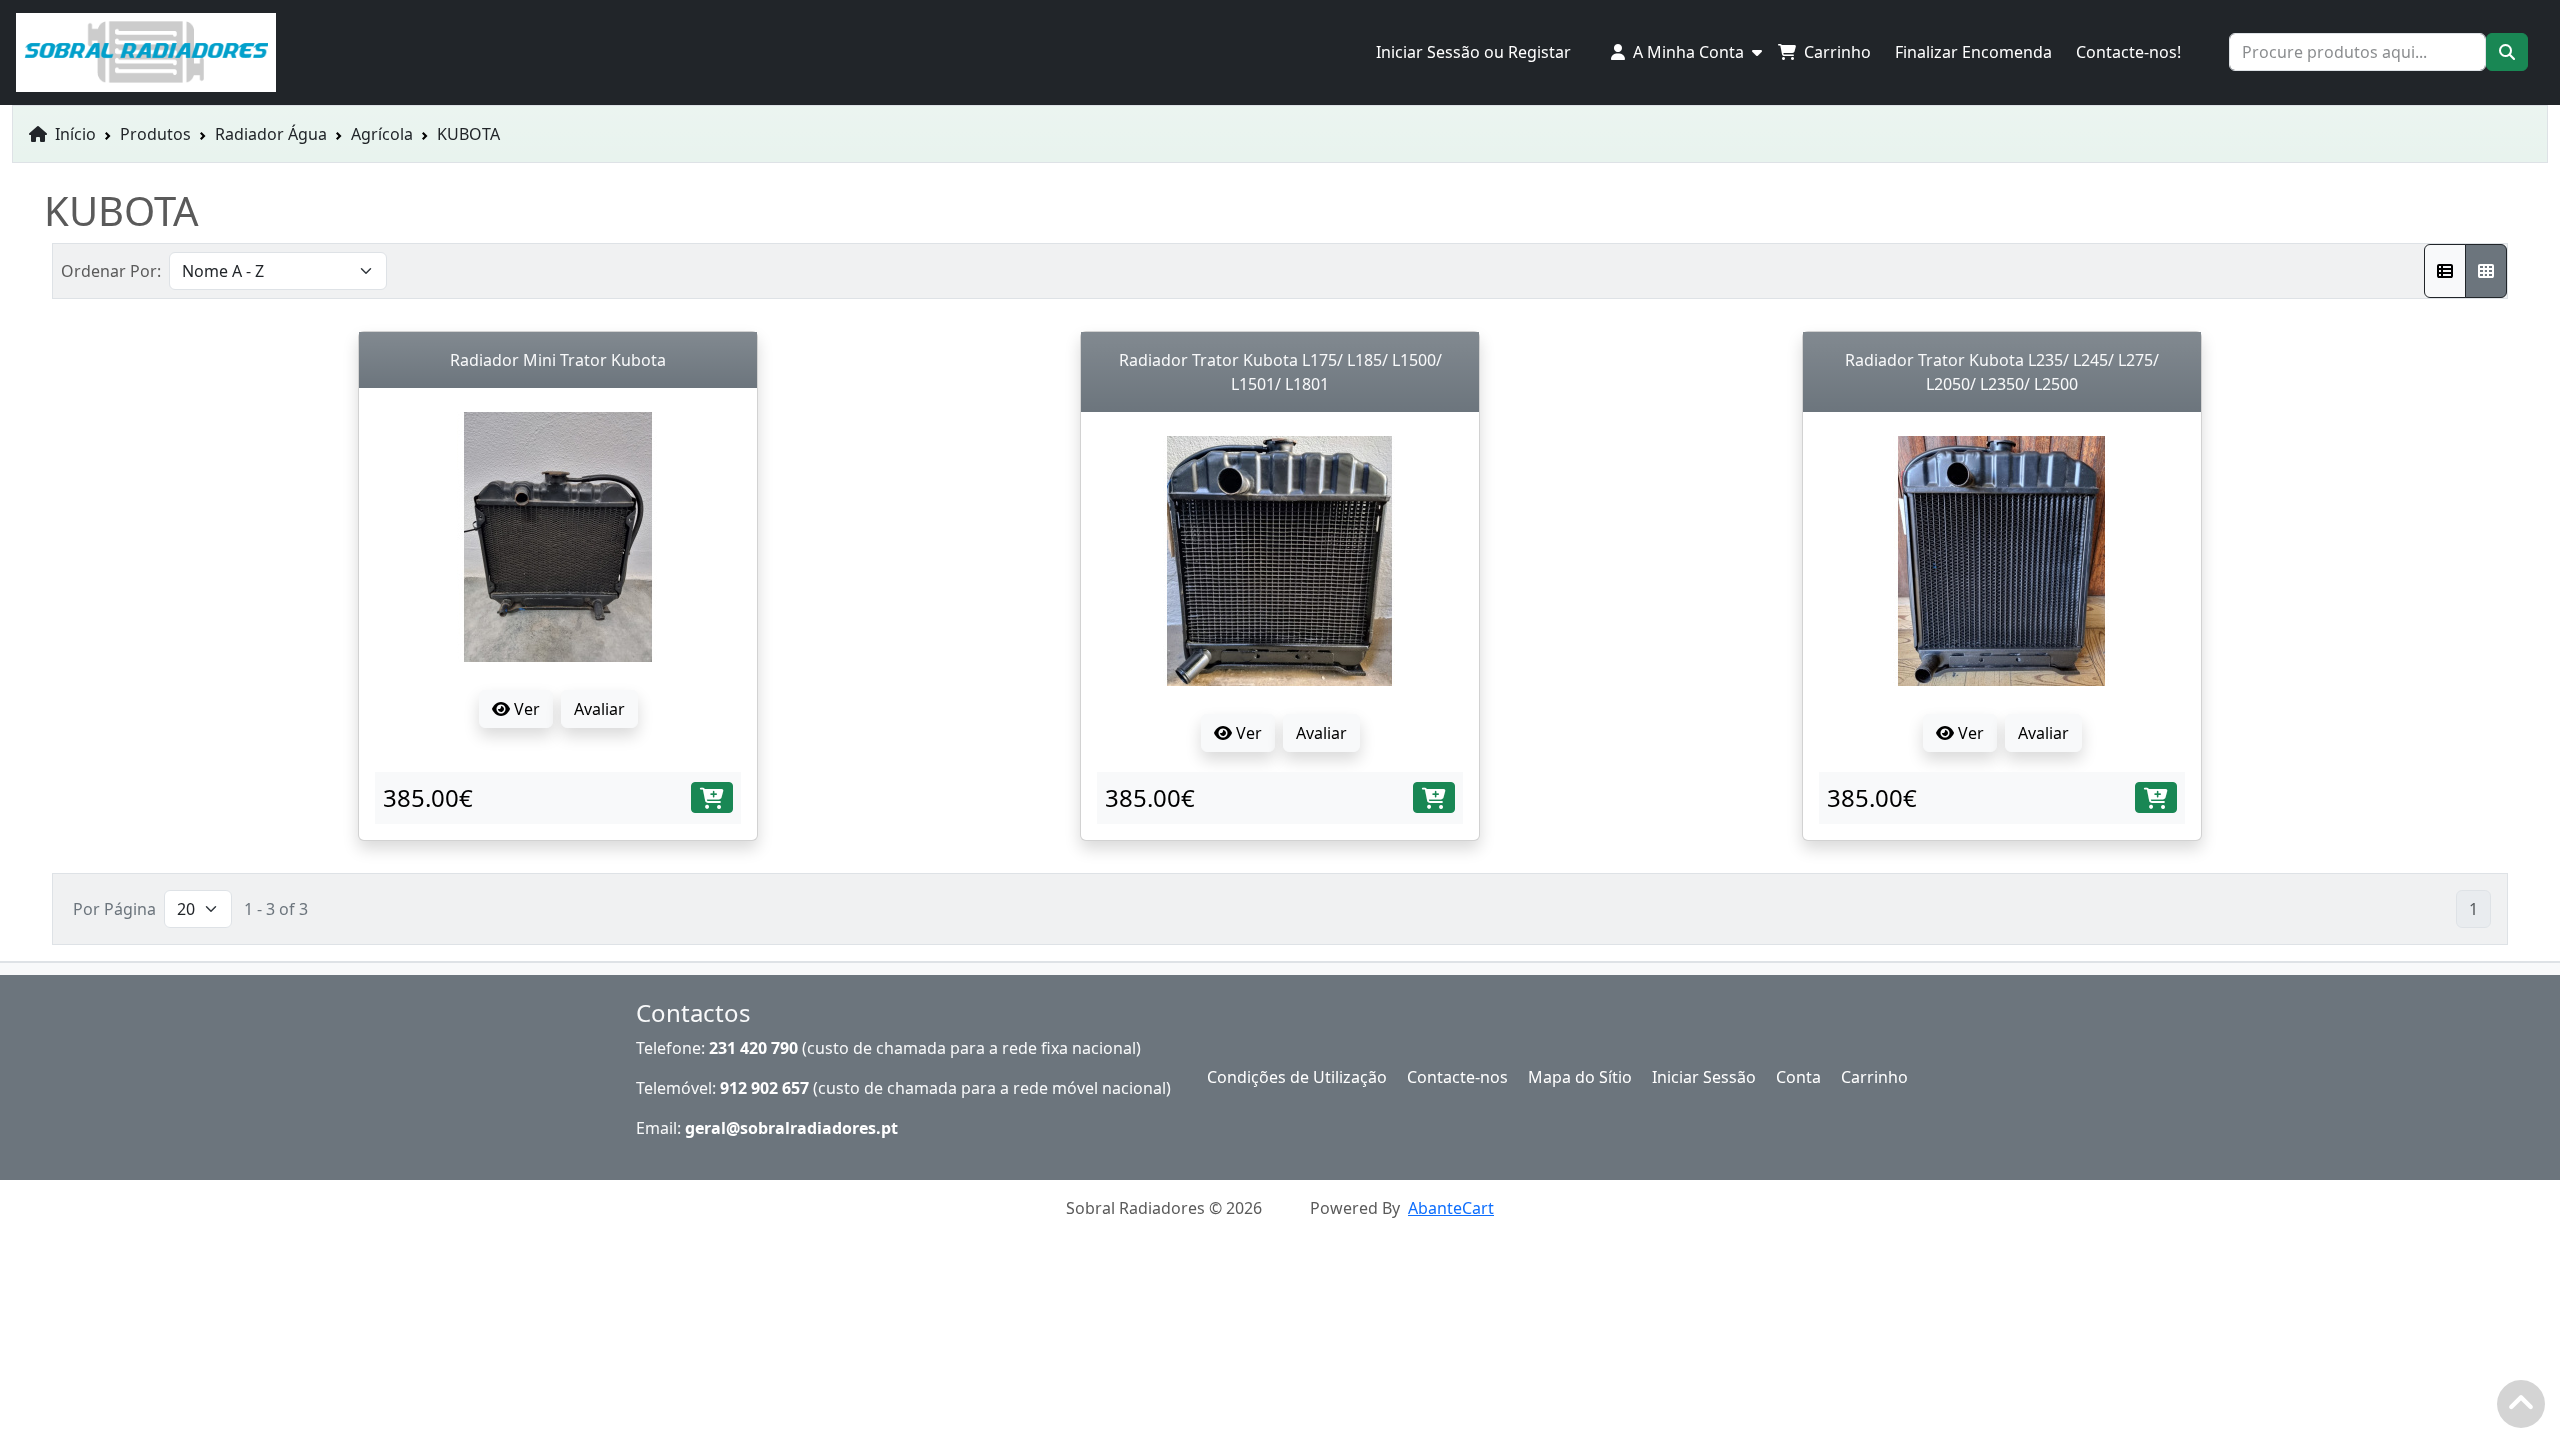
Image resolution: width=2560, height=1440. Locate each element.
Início (73, 134)
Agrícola (382, 134)
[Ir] (2507, 52)
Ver (525, 709)
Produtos (155, 134)
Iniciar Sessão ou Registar (1473, 52)
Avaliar (599, 709)
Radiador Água (271, 134)
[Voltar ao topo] (2526, 1409)
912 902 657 (764, 1088)
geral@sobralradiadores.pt (791, 1128)
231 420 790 (753, 1048)
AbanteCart (1451, 1208)
